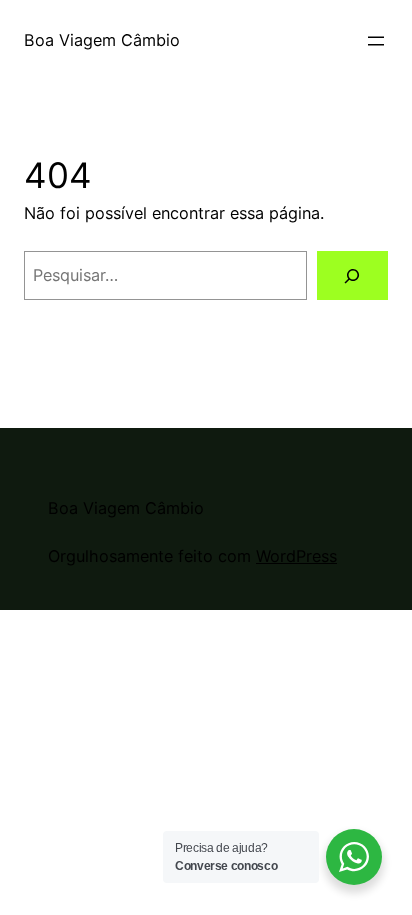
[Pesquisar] (352, 276)
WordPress (296, 556)
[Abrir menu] (376, 41)
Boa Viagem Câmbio (102, 40)
